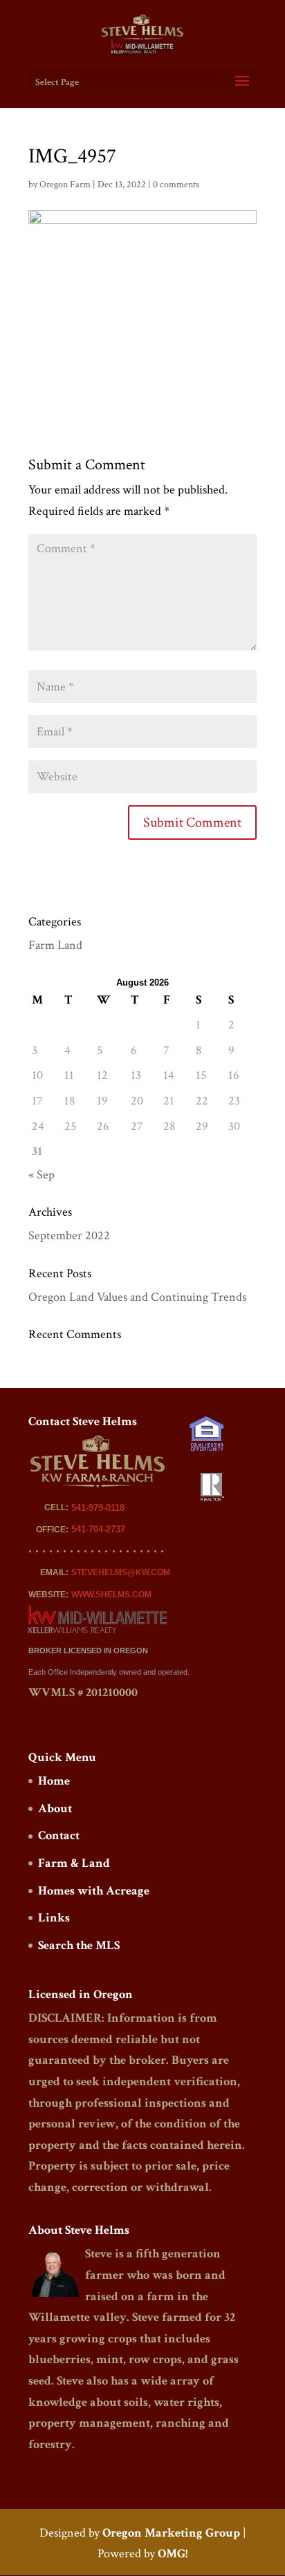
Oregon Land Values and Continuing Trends (137, 1297)
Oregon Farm (65, 185)
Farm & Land (74, 1863)
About (55, 1808)
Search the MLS (79, 1945)
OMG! (173, 2554)
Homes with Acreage (94, 1891)
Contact (59, 1835)
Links (54, 1918)
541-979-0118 (98, 1508)
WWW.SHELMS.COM (111, 1595)
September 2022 (69, 1235)
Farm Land (55, 945)
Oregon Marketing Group (171, 2533)
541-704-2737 (98, 1529)
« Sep (42, 1175)
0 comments (176, 185)
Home (54, 1781)
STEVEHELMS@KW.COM (121, 1572)
